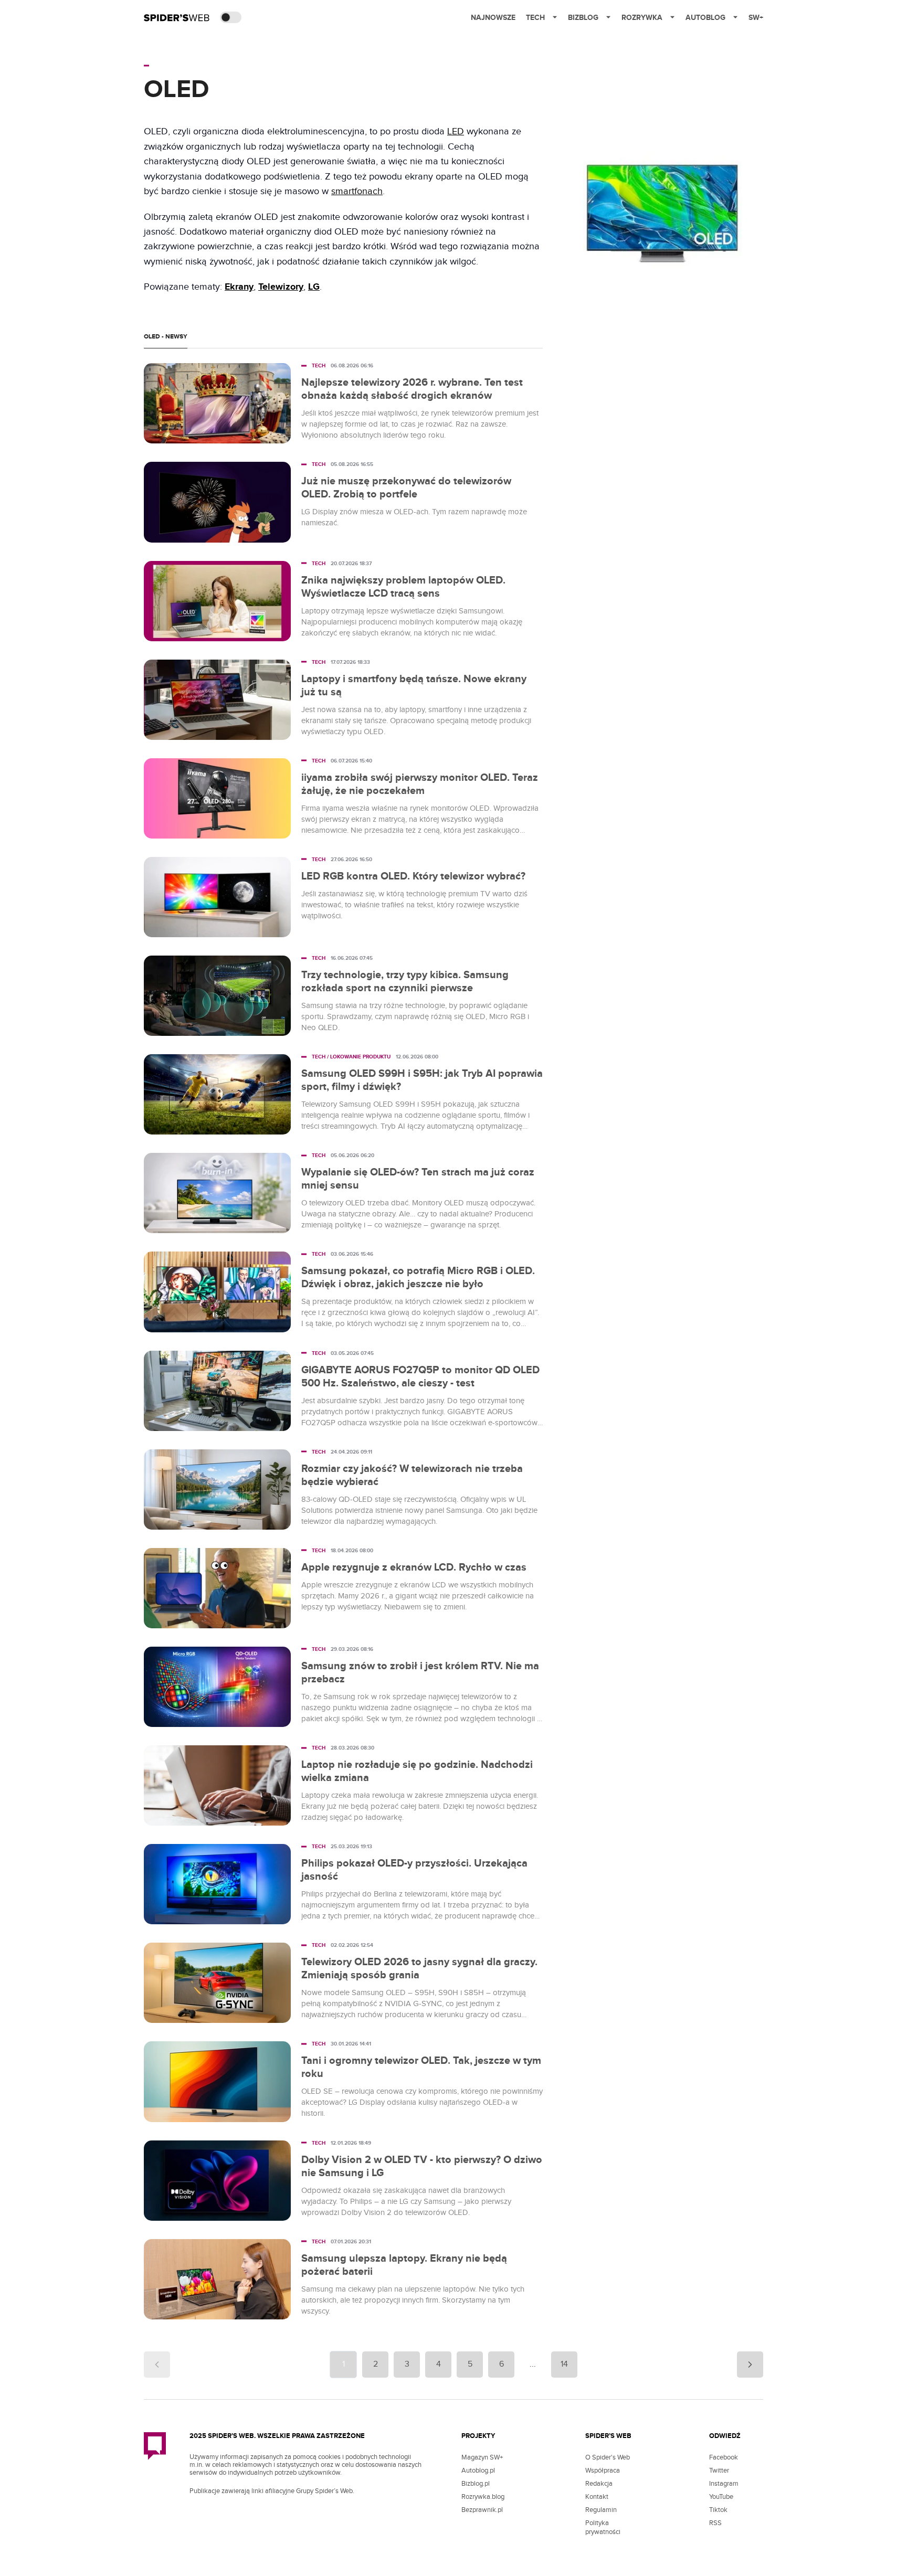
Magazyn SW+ (482, 2457)
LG (314, 287)
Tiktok (718, 2510)
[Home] (177, 17)
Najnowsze (493, 18)
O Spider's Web (608, 2457)
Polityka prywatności (603, 2527)
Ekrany (239, 287)
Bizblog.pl (476, 2484)
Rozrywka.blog (483, 2497)
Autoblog (705, 18)
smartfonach (357, 191)
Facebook (724, 2457)
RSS (715, 2523)
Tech (535, 18)
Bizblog (583, 18)
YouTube (721, 2497)
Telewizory (281, 287)
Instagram (724, 2484)
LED (456, 131)
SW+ (756, 18)
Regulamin (601, 2510)
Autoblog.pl (478, 2471)
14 (564, 2364)
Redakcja (599, 2484)
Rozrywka (642, 18)
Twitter (719, 2471)
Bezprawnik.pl (482, 2510)
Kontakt (597, 2497)
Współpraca (603, 2471)
